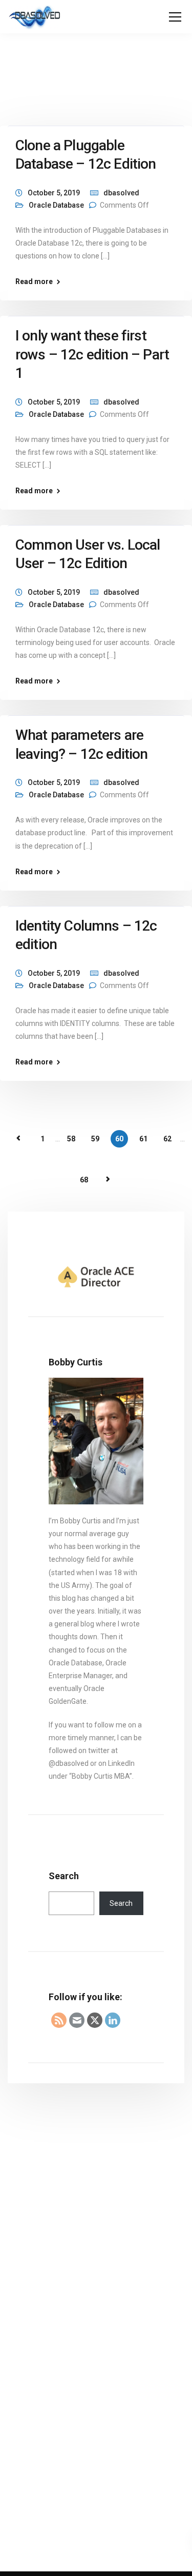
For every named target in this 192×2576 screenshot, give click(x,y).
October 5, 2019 (54, 193)
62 (167, 1139)
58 (71, 1139)
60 (119, 1139)
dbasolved (121, 193)
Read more (34, 281)
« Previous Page (18, 1138)
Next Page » (108, 1179)
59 (95, 1139)
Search (64, 1876)
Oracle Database (56, 205)
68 (84, 1180)
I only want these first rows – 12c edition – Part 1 (92, 354)
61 (143, 1139)
